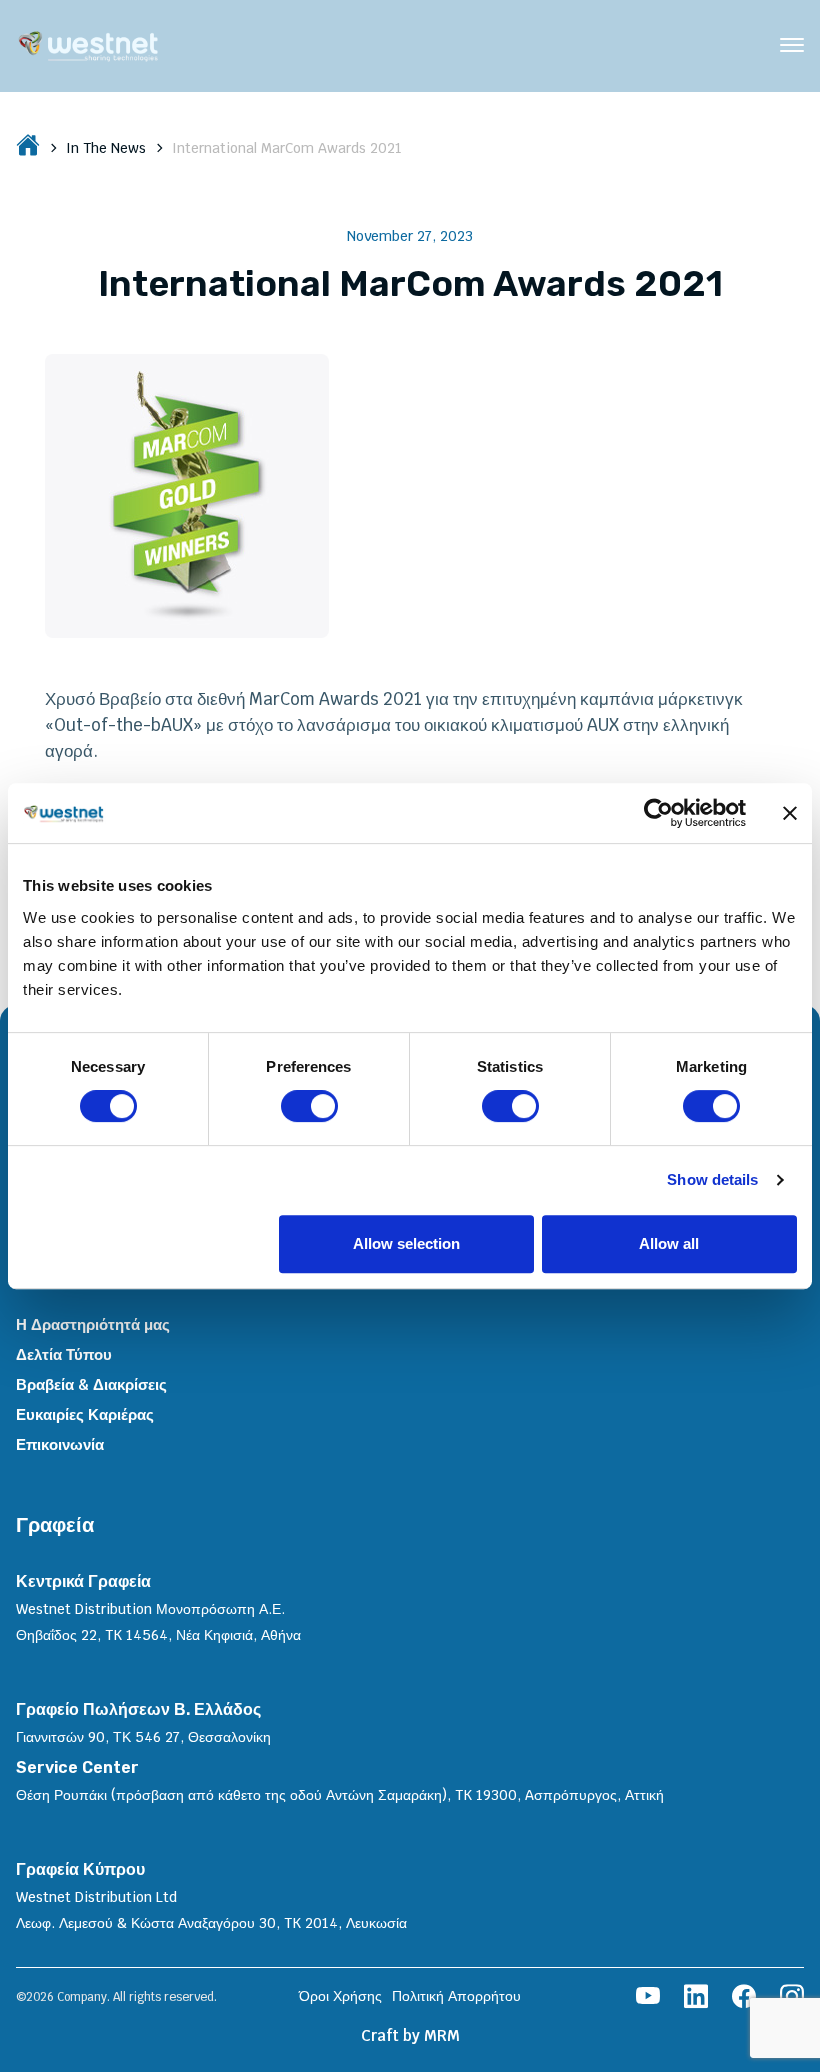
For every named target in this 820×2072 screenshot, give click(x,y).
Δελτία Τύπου (64, 1354)
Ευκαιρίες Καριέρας (85, 1414)
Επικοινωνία (60, 1444)
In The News (106, 148)
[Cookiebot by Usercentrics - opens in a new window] (658, 813)
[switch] (309, 1106)
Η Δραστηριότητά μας (93, 1324)
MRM (442, 2035)
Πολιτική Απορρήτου (456, 1996)
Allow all (669, 1243)
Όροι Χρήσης (340, 1996)
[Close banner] (790, 813)
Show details (712, 1179)
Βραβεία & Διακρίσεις (91, 1384)
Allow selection (406, 1243)
